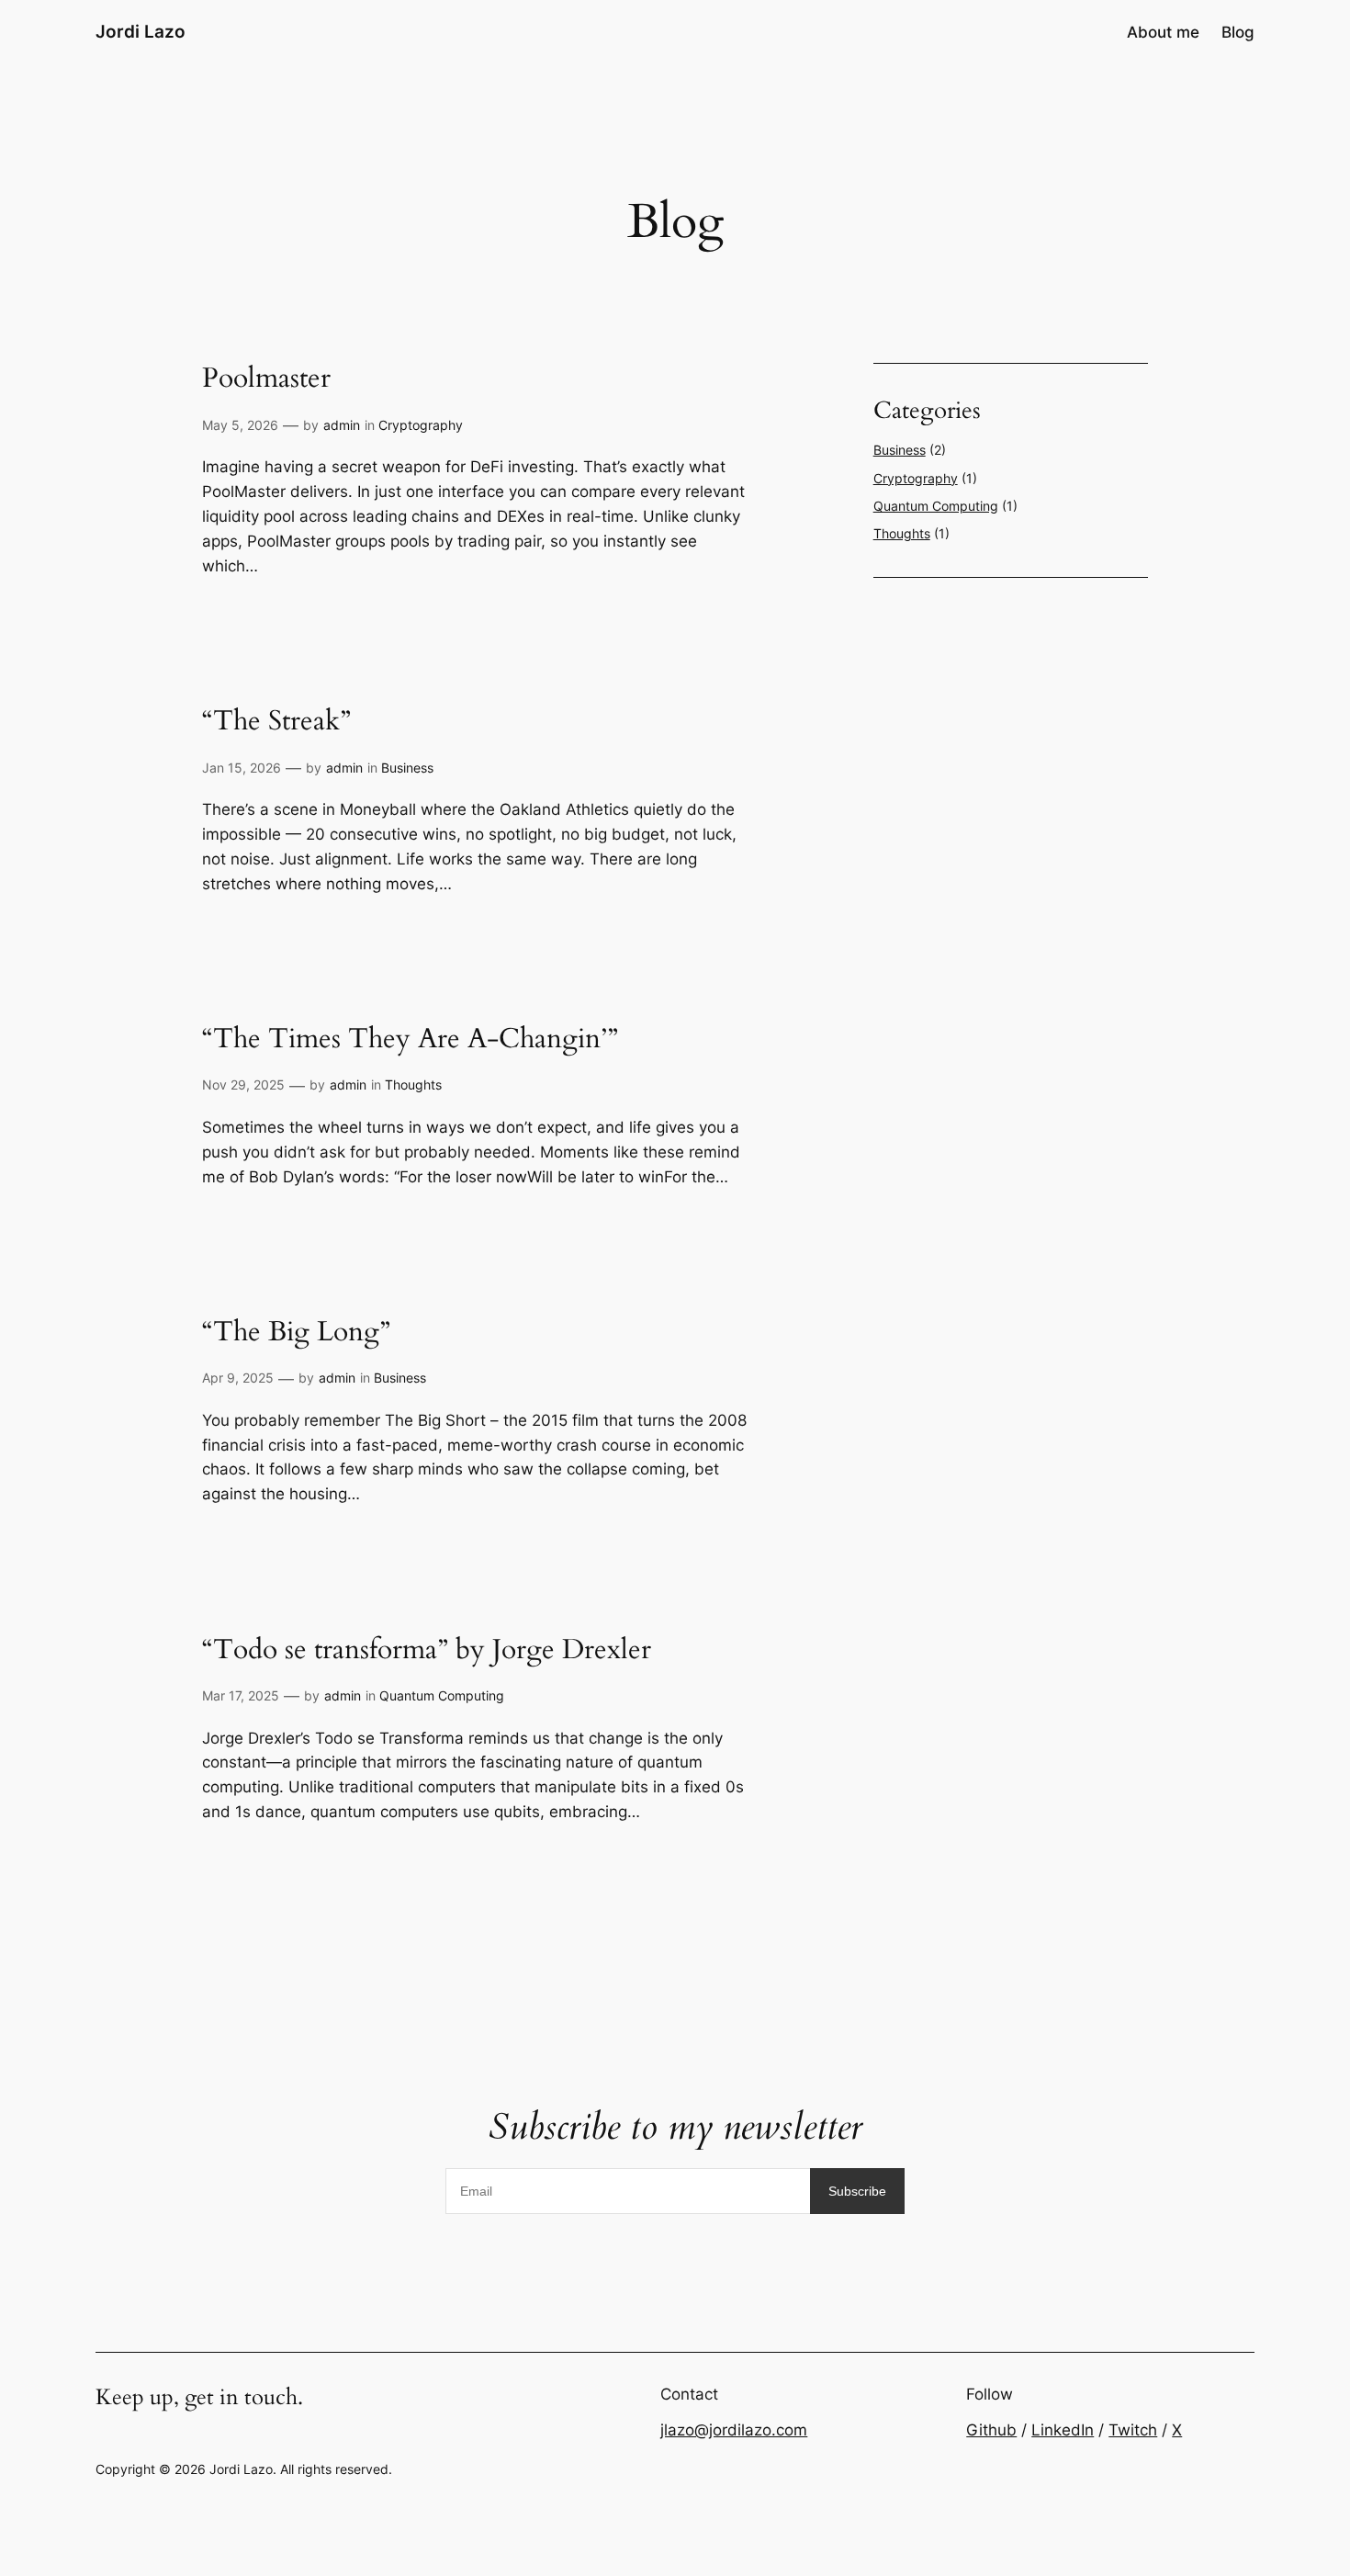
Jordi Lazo (141, 31)
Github (991, 2430)
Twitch (1133, 2430)
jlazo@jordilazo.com (734, 2430)
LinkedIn (1063, 2430)
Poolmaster (266, 379)
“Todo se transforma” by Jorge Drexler (427, 1651)
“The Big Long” (296, 1333)
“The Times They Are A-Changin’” (410, 1040)
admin (342, 425)
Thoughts (413, 1085)
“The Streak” (276, 722)
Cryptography (421, 425)
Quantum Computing (442, 1695)
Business (407, 768)
